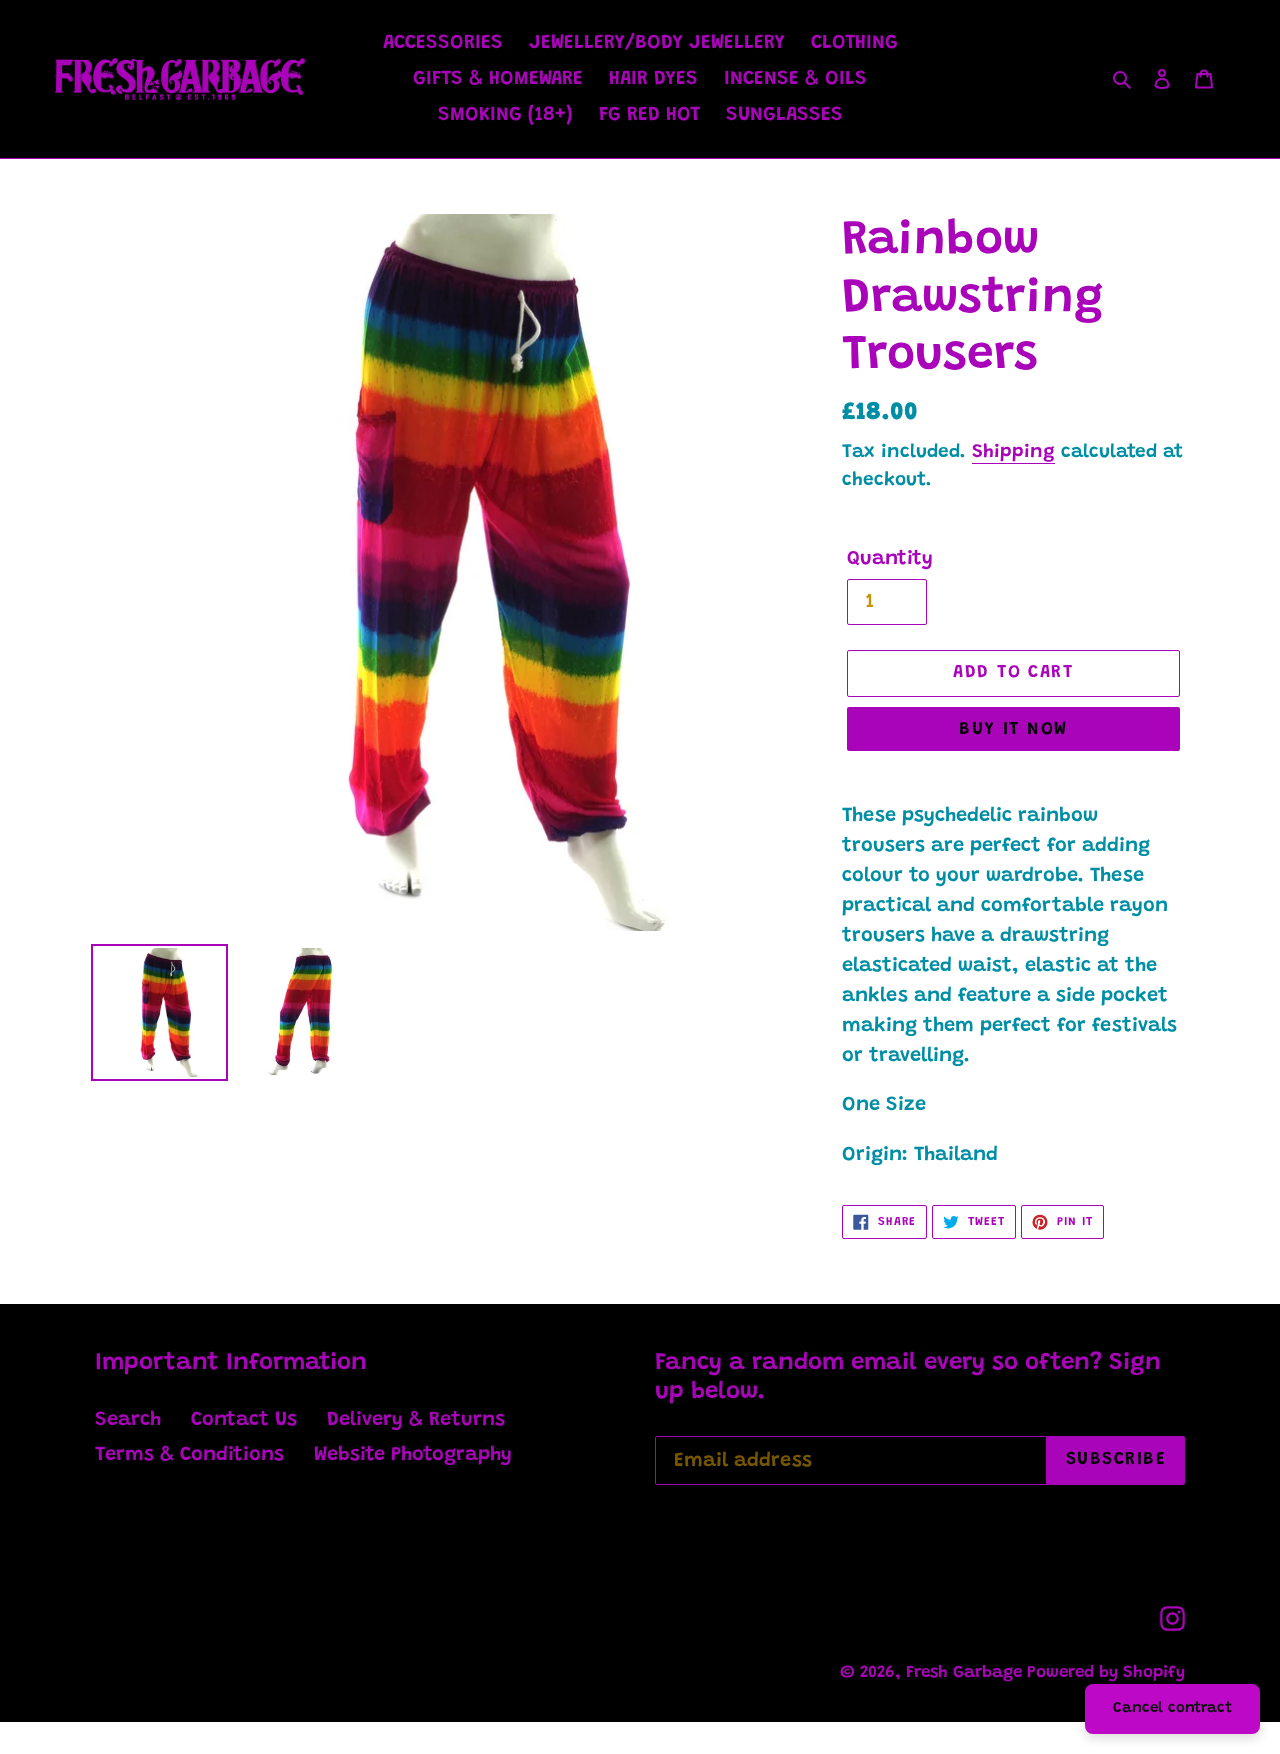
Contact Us (244, 1420)
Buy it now (1013, 730)
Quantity (890, 559)
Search (128, 1420)
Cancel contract (1172, 1708)
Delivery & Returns (416, 1420)
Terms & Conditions (189, 1455)
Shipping (1013, 452)
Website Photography (413, 1455)
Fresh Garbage (966, 1673)
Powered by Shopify (1106, 1673)
